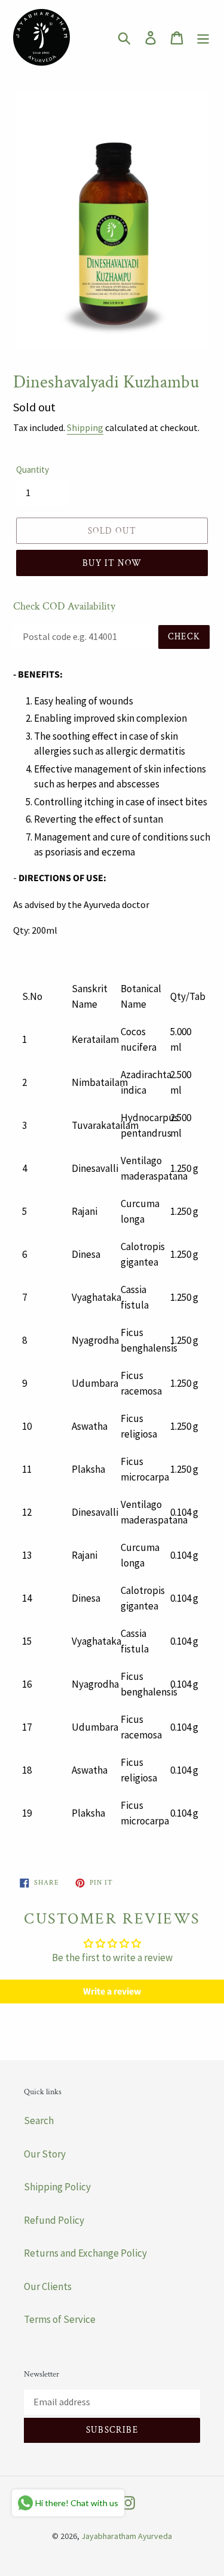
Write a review (112, 1992)
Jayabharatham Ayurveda (127, 2536)
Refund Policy (54, 2220)
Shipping (85, 427)
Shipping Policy (57, 2187)
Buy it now (112, 563)
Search (39, 2120)
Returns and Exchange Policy (85, 2253)
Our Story (45, 2154)
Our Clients (48, 2286)
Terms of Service (60, 2319)
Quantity (33, 470)
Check (184, 637)
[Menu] (203, 38)
